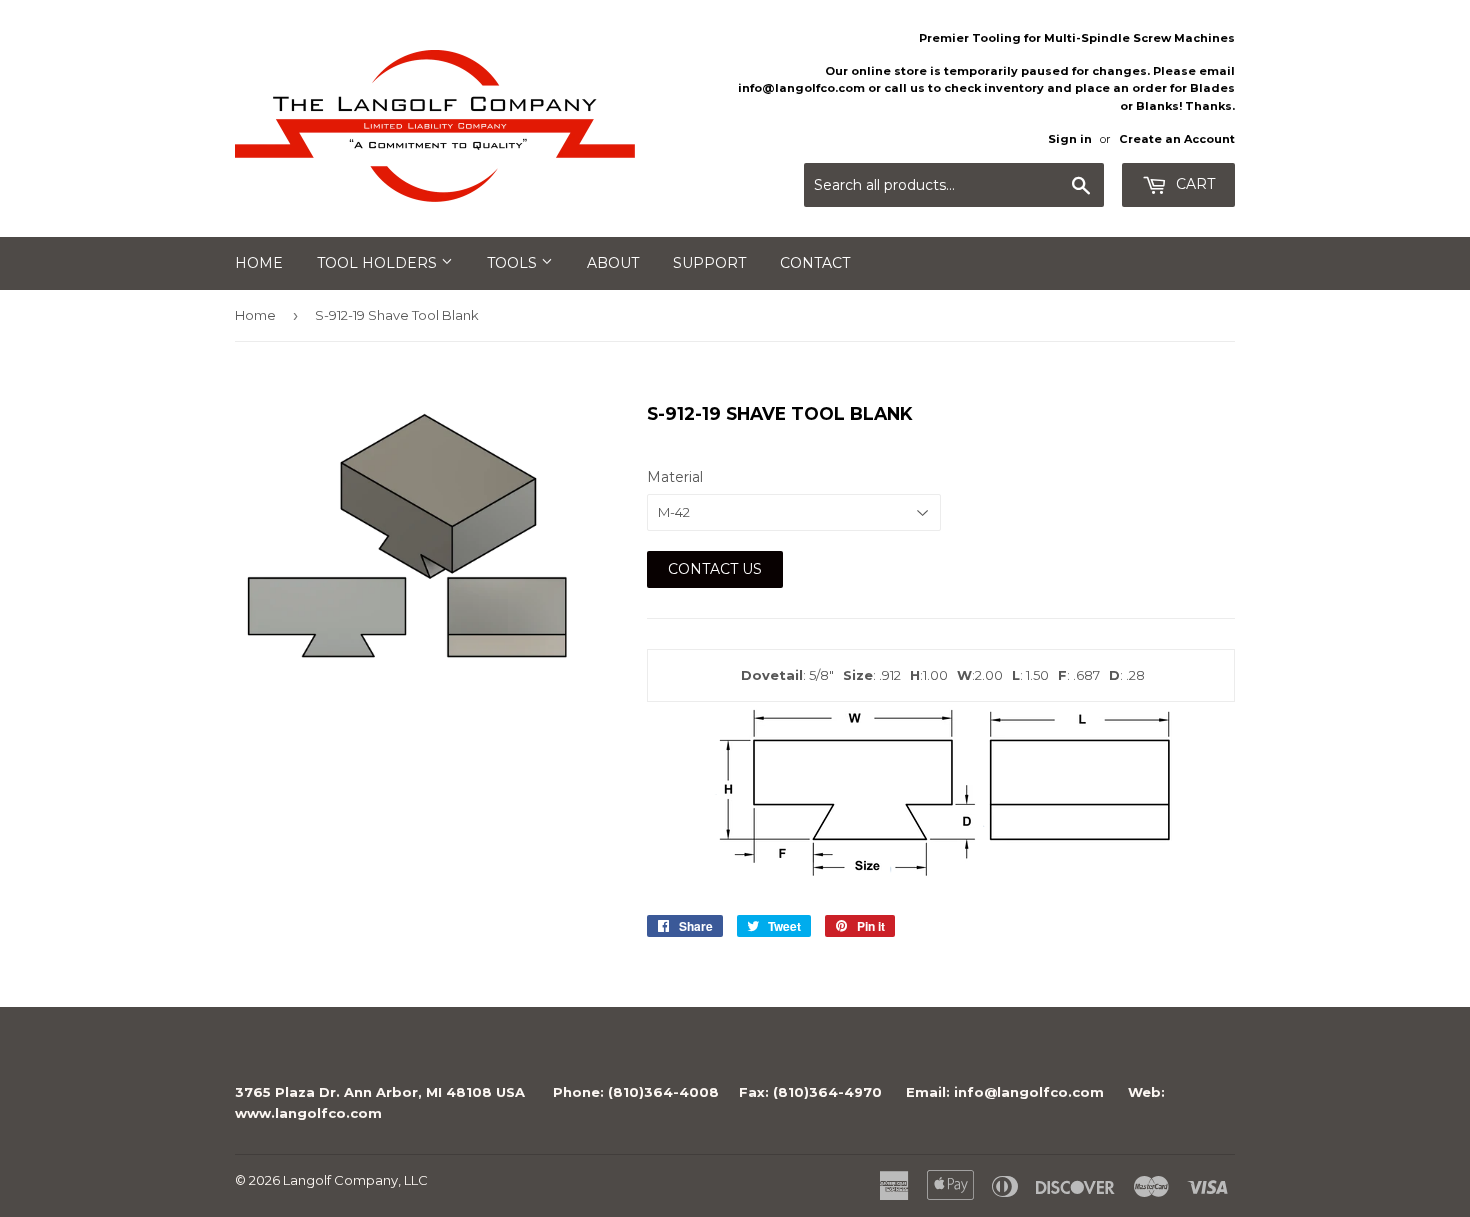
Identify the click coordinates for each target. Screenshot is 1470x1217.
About (613, 263)
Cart (1193, 184)
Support (709, 263)
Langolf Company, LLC (355, 1180)
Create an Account (1177, 139)
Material (675, 477)
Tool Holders (379, 263)
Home (259, 263)
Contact (815, 263)
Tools (514, 263)
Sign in (1070, 139)
